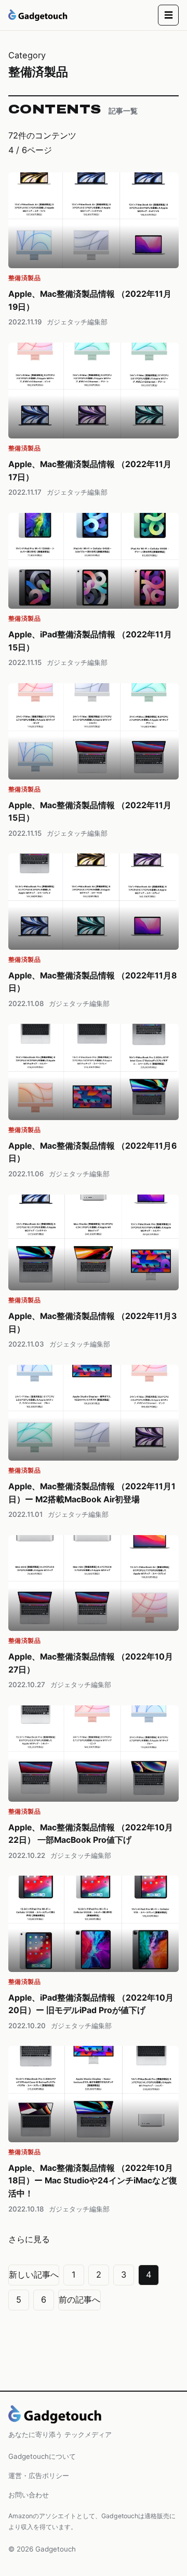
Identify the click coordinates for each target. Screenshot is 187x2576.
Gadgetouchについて (42, 2456)
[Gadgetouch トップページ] (38, 15)
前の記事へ (79, 2299)
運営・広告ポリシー (39, 2476)
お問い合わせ (29, 2495)
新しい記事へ (34, 2275)
